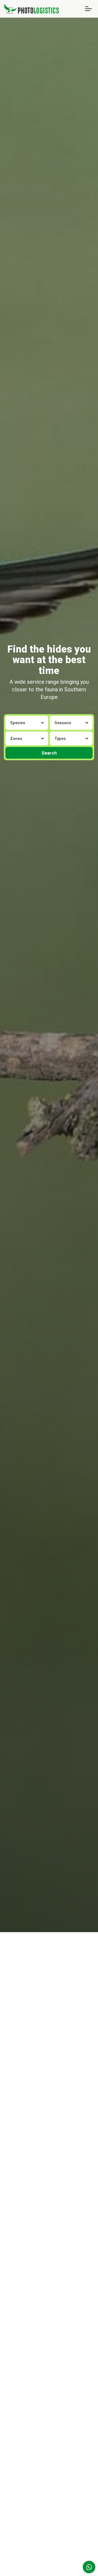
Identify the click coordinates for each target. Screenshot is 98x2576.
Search (49, 753)
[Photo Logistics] (31, 8)
